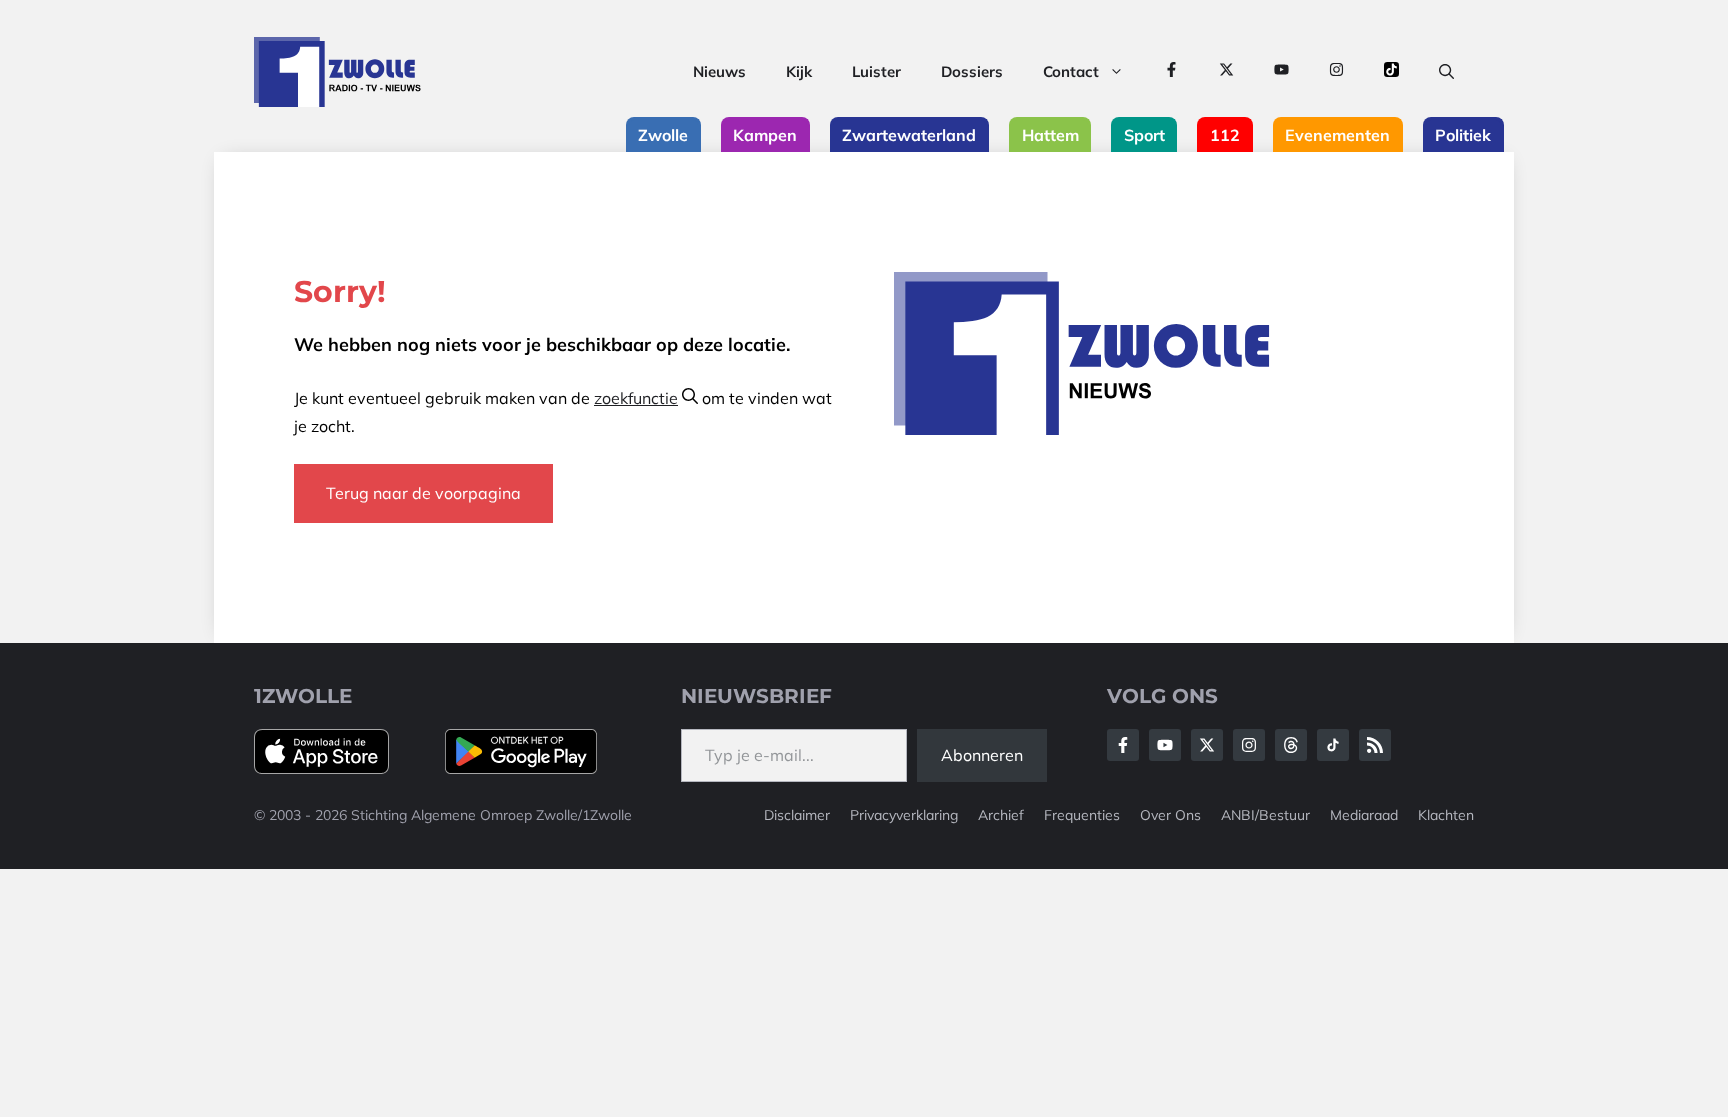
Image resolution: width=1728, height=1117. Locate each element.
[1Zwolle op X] (1226, 72)
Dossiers (972, 71)
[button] (1446, 72)
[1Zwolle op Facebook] (1171, 72)
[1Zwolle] (337, 72)
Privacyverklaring (904, 815)
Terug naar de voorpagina (423, 493)
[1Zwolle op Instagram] (1336, 72)
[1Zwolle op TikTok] (1391, 72)
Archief (1001, 815)
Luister (876, 71)
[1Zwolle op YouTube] (1281, 72)
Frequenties (1082, 815)
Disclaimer (797, 815)
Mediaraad (1364, 815)
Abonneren (982, 755)
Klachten (1446, 815)
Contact (1071, 71)
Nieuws (719, 71)
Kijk (799, 71)
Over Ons (1170, 815)
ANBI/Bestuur (1265, 815)
